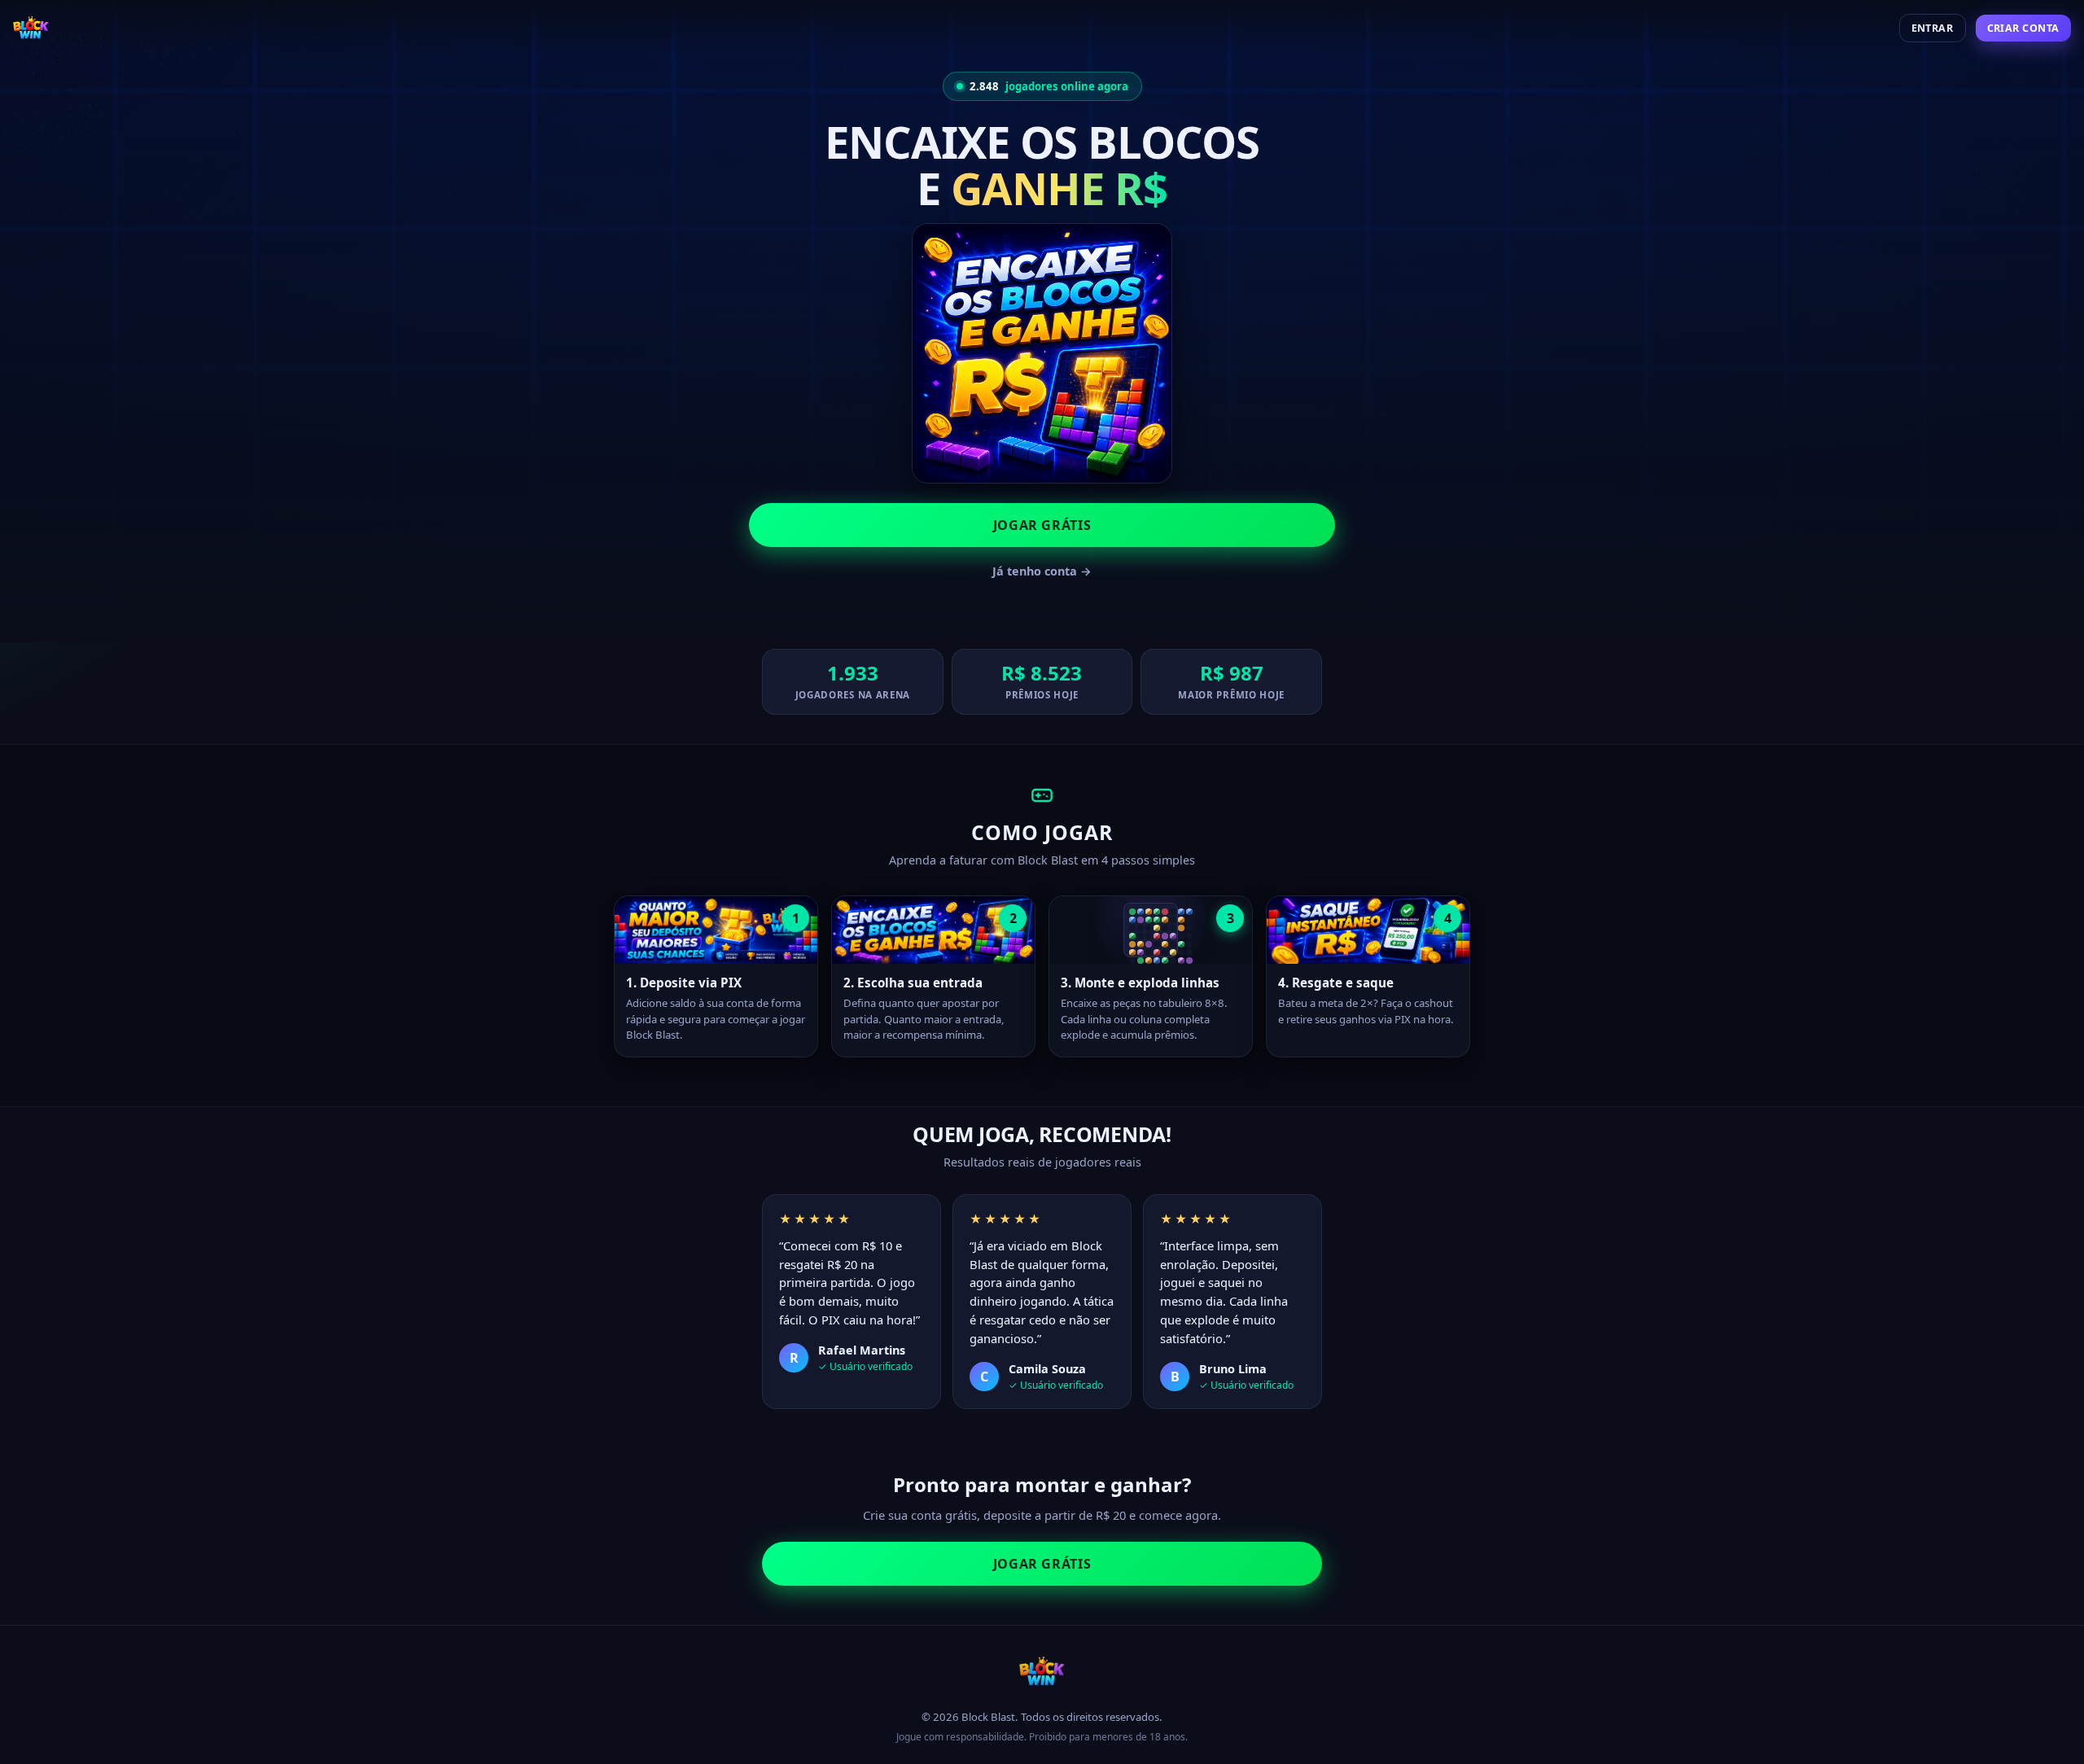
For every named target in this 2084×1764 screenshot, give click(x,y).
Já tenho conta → (1042, 571)
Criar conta (2024, 28)
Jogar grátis (1042, 525)
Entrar (1933, 28)
